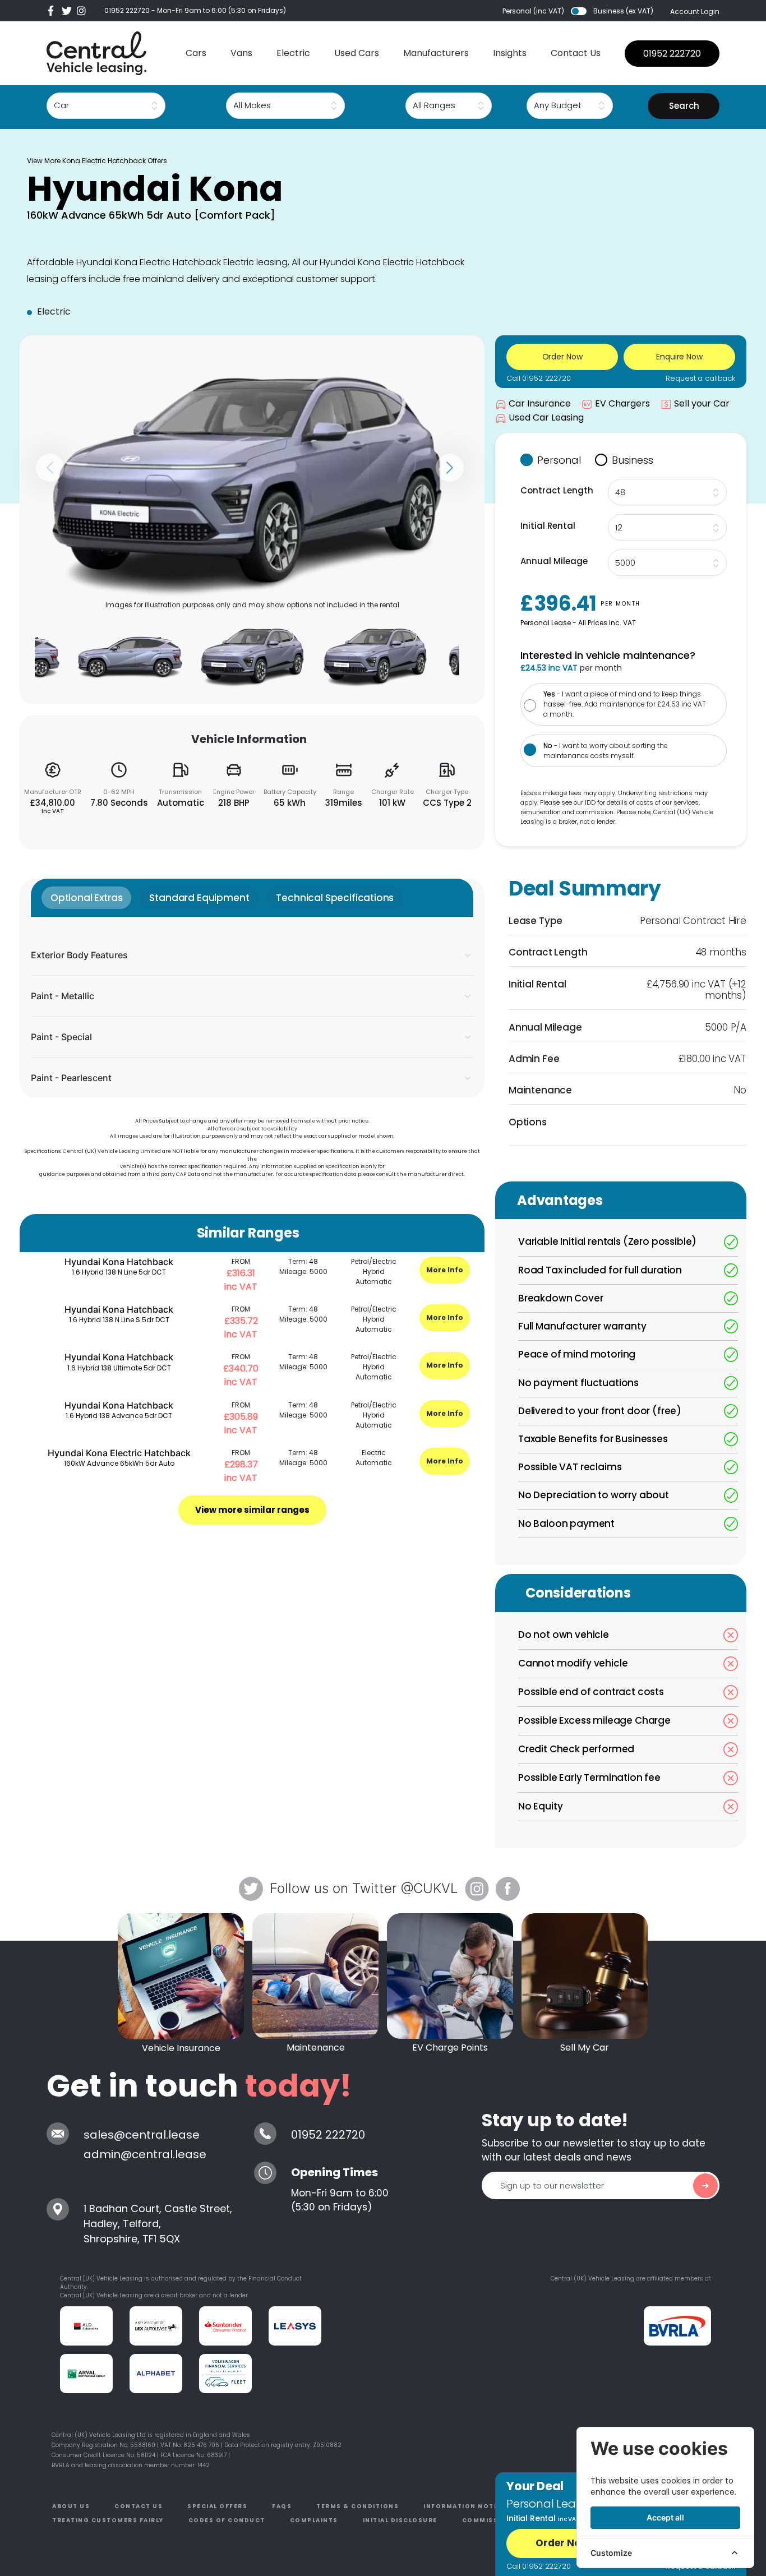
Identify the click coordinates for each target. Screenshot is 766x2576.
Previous (50, 468)
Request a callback (700, 378)
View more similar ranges (252, 1510)
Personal (559, 460)
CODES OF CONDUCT (227, 2520)
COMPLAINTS (314, 2520)
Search (684, 106)
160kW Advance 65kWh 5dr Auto (119, 1463)
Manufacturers (436, 53)
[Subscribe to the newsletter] (705, 2186)
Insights (510, 53)
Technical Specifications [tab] (335, 898)
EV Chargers (622, 403)
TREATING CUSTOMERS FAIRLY (108, 2520)
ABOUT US (71, 2506)
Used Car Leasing (546, 417)
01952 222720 (127, 10)
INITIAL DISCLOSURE (400, 2520)
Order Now (562, 2543)
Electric (293, 53)
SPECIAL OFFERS (217, 2506)
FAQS (282, 2506)
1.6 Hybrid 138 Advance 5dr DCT (119, 1416)
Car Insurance (540, 403)
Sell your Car (702, 403)
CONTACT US (139, 2506)
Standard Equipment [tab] (199, 898)
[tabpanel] (252, 1007)
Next (450, 468)
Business (633, 460)
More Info (445, 1270)
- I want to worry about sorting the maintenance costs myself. (606, 751)
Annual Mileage (554, 561)
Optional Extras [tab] (86, 898)
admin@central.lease (145, 2154)
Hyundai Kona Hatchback (119, 1262)
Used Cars (357, 53)
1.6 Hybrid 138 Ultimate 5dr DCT (119, 1368)
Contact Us (576, 53)
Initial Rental (548, 526)
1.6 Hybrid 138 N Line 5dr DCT (119, 1272)
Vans (241, 53)
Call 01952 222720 (539, 378)
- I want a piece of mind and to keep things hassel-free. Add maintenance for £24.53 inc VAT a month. (625, 704)
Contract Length (557, 490)
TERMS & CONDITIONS (357, 2506)
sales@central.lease (142, 2135)
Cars (196, 53)
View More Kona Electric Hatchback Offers (97, 161)
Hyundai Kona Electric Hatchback (119, 1453)
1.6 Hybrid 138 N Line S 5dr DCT (119, 1320)
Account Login (695, 11)
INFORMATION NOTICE (465, 2506)
